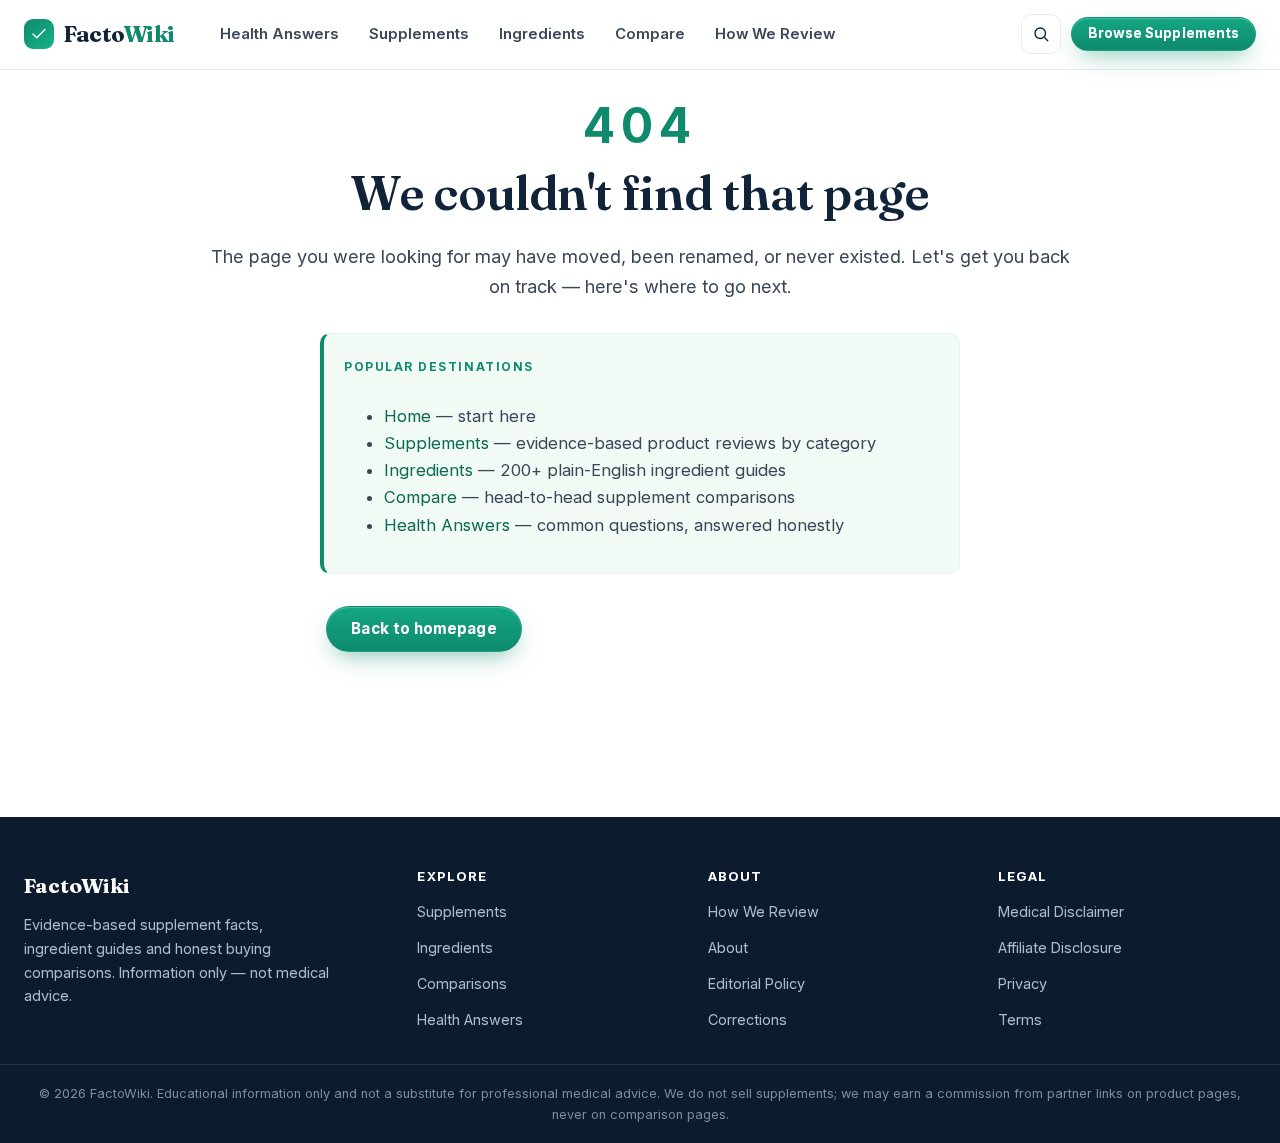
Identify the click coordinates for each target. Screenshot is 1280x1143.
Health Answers (279, 34)
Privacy (1022, 983)
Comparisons (462, 983)
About (728, 947)
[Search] (1041, 34)
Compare (650, 34)
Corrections (747, 1019)
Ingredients (542, 34)
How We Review (775, 34)
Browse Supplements (1163, 33)
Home (407, 416)
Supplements (419, 34)
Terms (1020, 1019)
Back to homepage (423, 628)
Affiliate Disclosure (1060, 947)
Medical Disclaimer (1061, 911)
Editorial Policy (756, 983)
